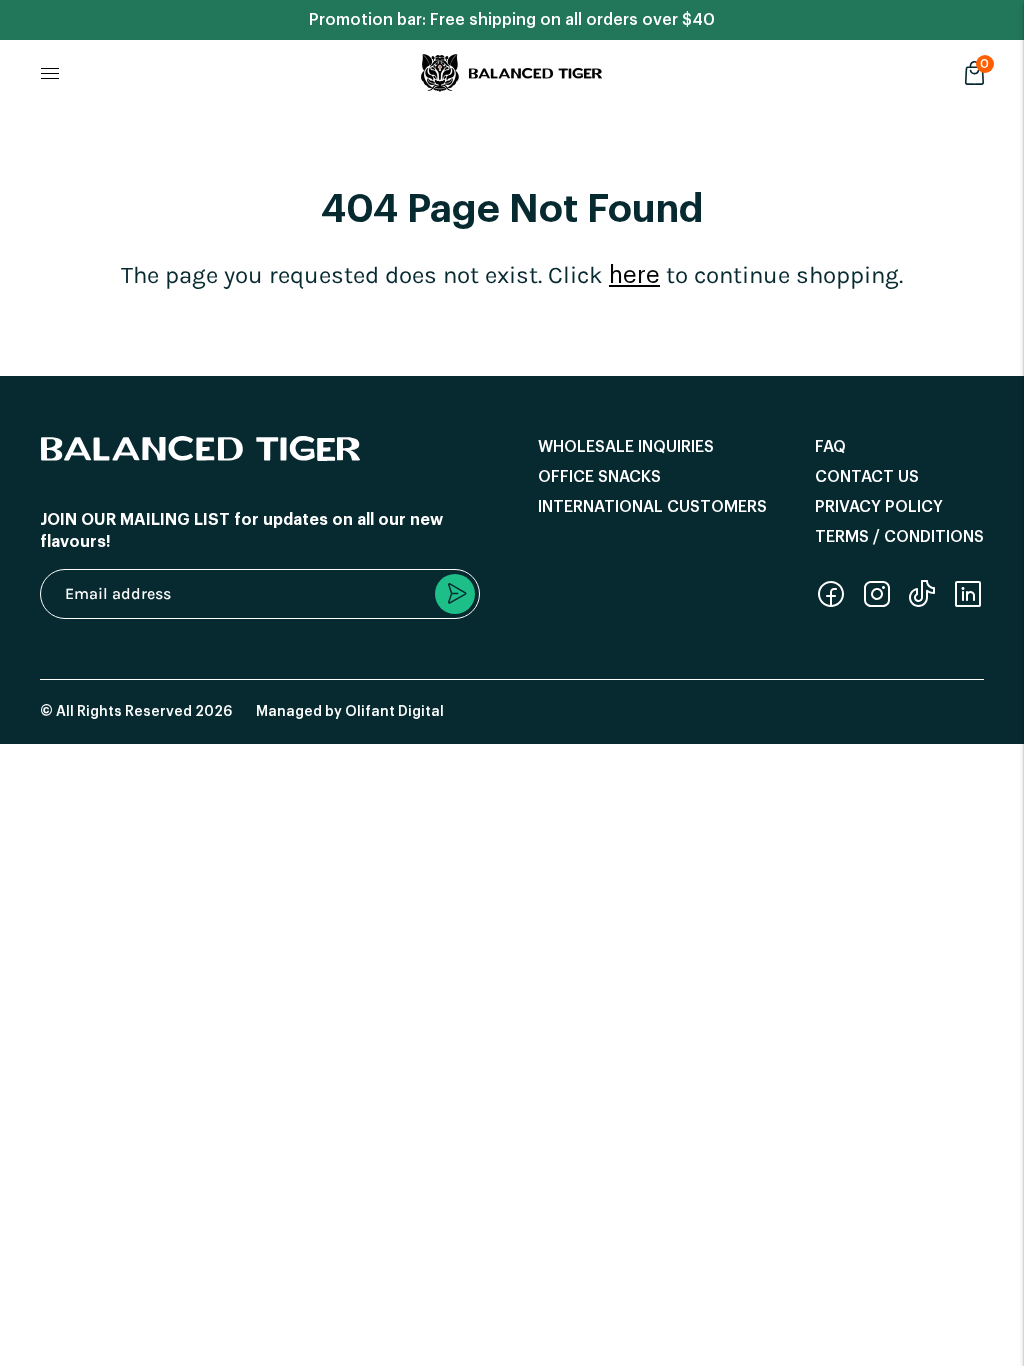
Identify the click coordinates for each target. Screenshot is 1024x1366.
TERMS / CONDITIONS (899, 537)
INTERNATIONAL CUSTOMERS (652, 507)
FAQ (830, 447)
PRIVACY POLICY (879, 507)
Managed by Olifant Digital (350, 712)
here (634, 275)
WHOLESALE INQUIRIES (626, 447)
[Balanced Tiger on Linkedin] (968, 604)
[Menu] (50, 73)
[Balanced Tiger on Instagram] (877, 604)
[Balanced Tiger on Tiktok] (922, 604)
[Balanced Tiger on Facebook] (831, 604)
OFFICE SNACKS (599, 477)
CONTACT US (867, 477)
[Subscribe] (455, 594)
